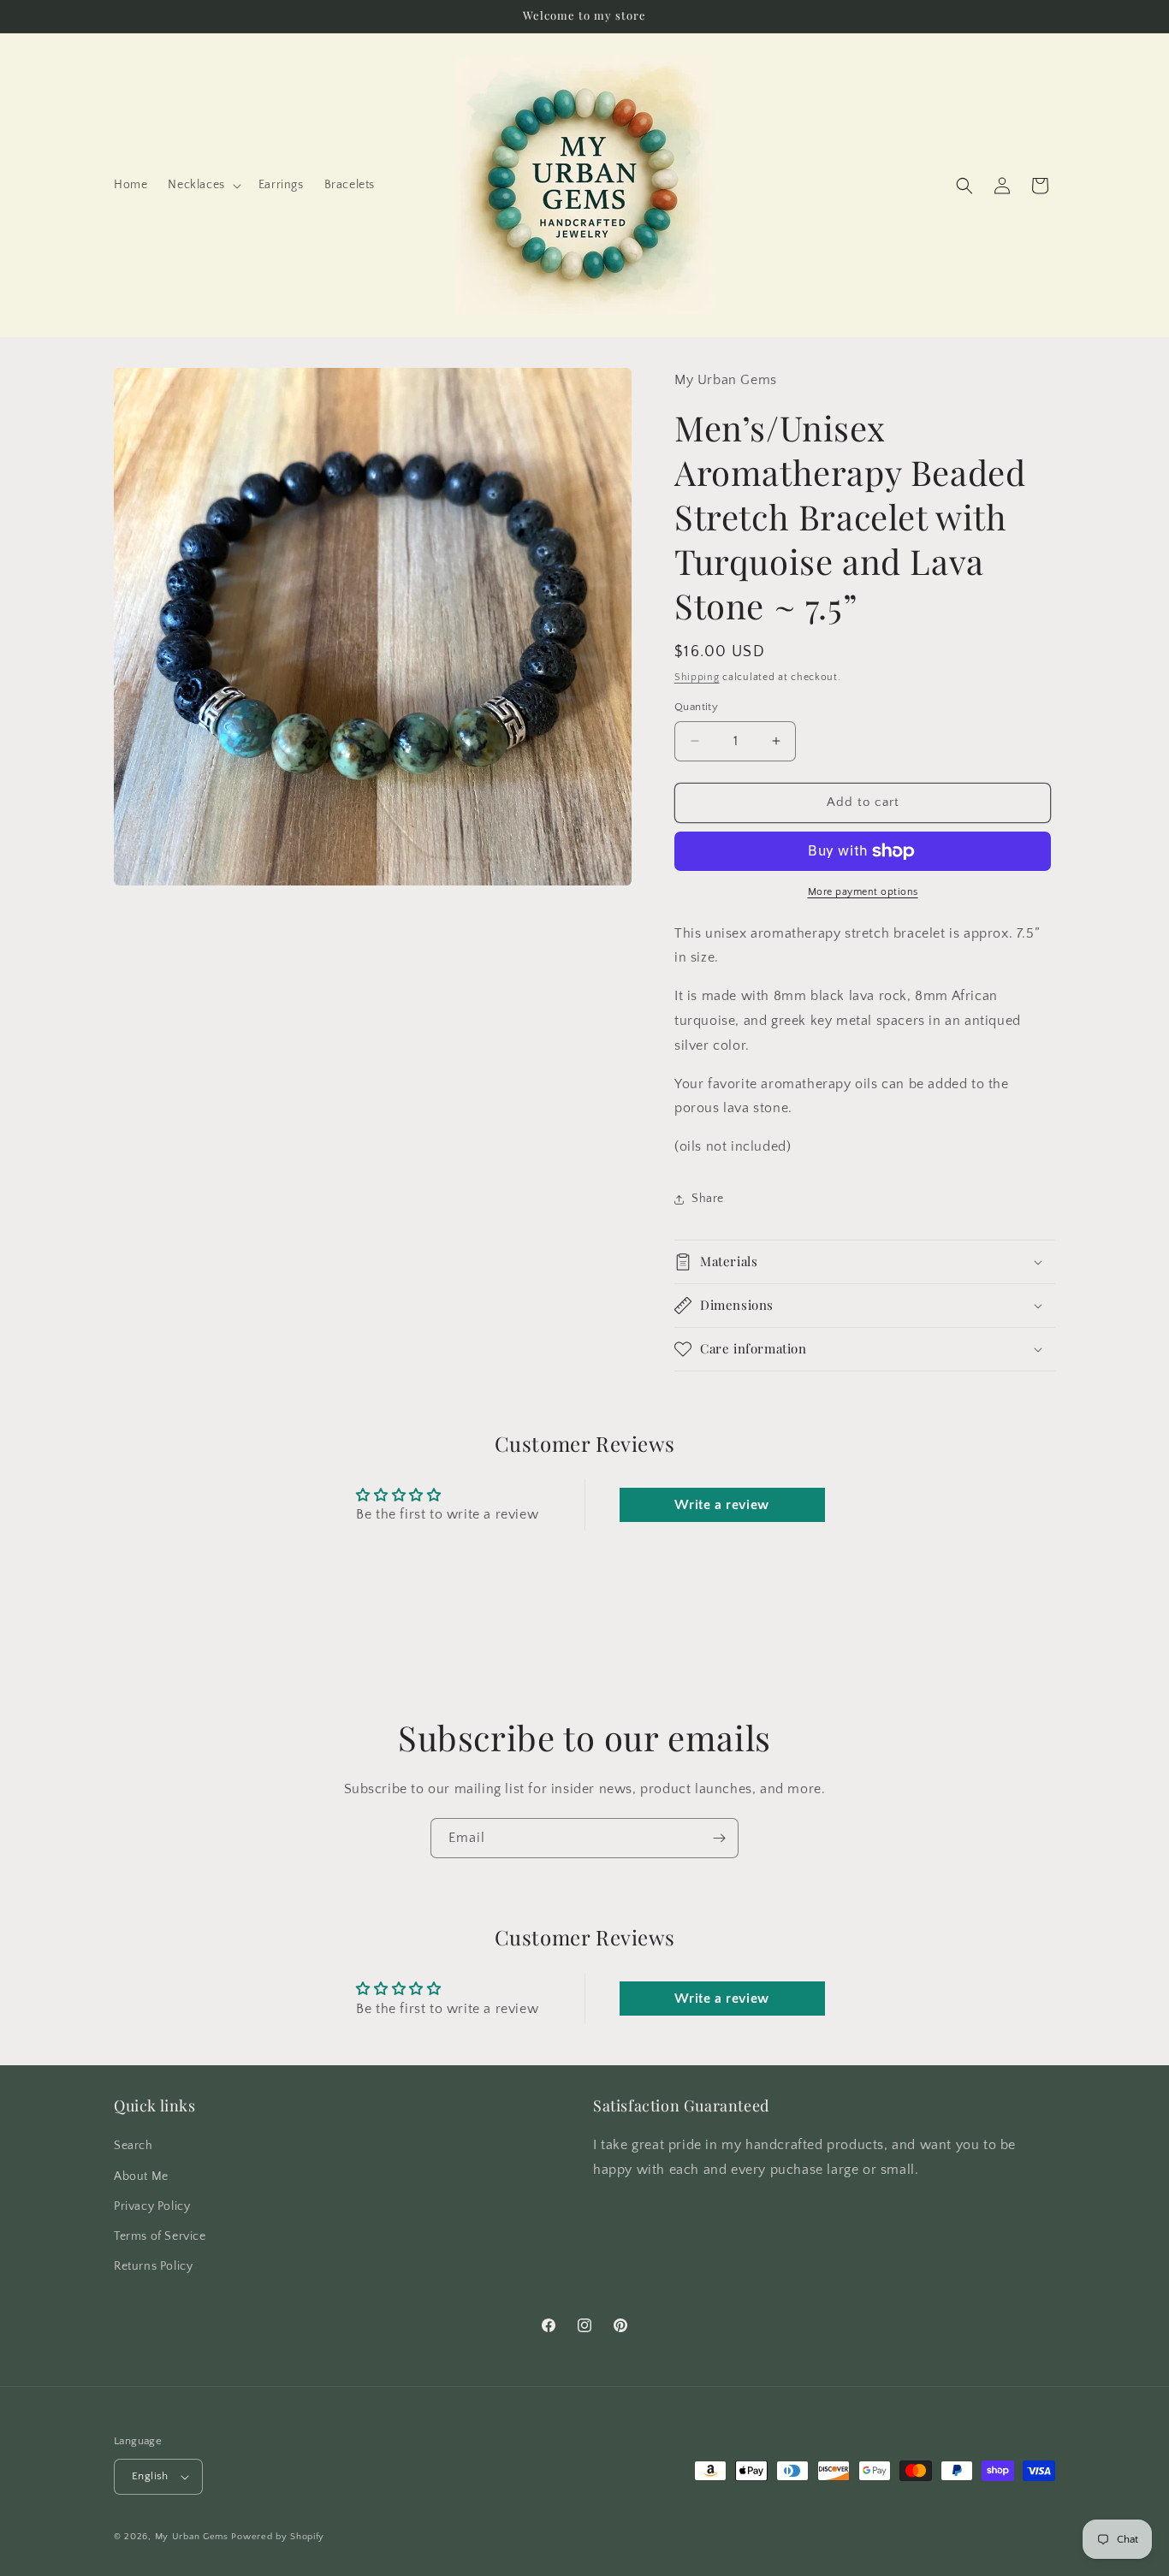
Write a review (721, 1505)
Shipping (697, 677)
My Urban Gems (192, 2537)
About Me (141, 2176)
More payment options (863, 892)
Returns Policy (153, 2266)
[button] (202, 185)
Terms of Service (160, 2236)
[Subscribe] (719, 1838)
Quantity (696, 707)
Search (134, 2146)
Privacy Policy (152, 2206)
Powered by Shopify (278, 2537)
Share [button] (708, 1199)
